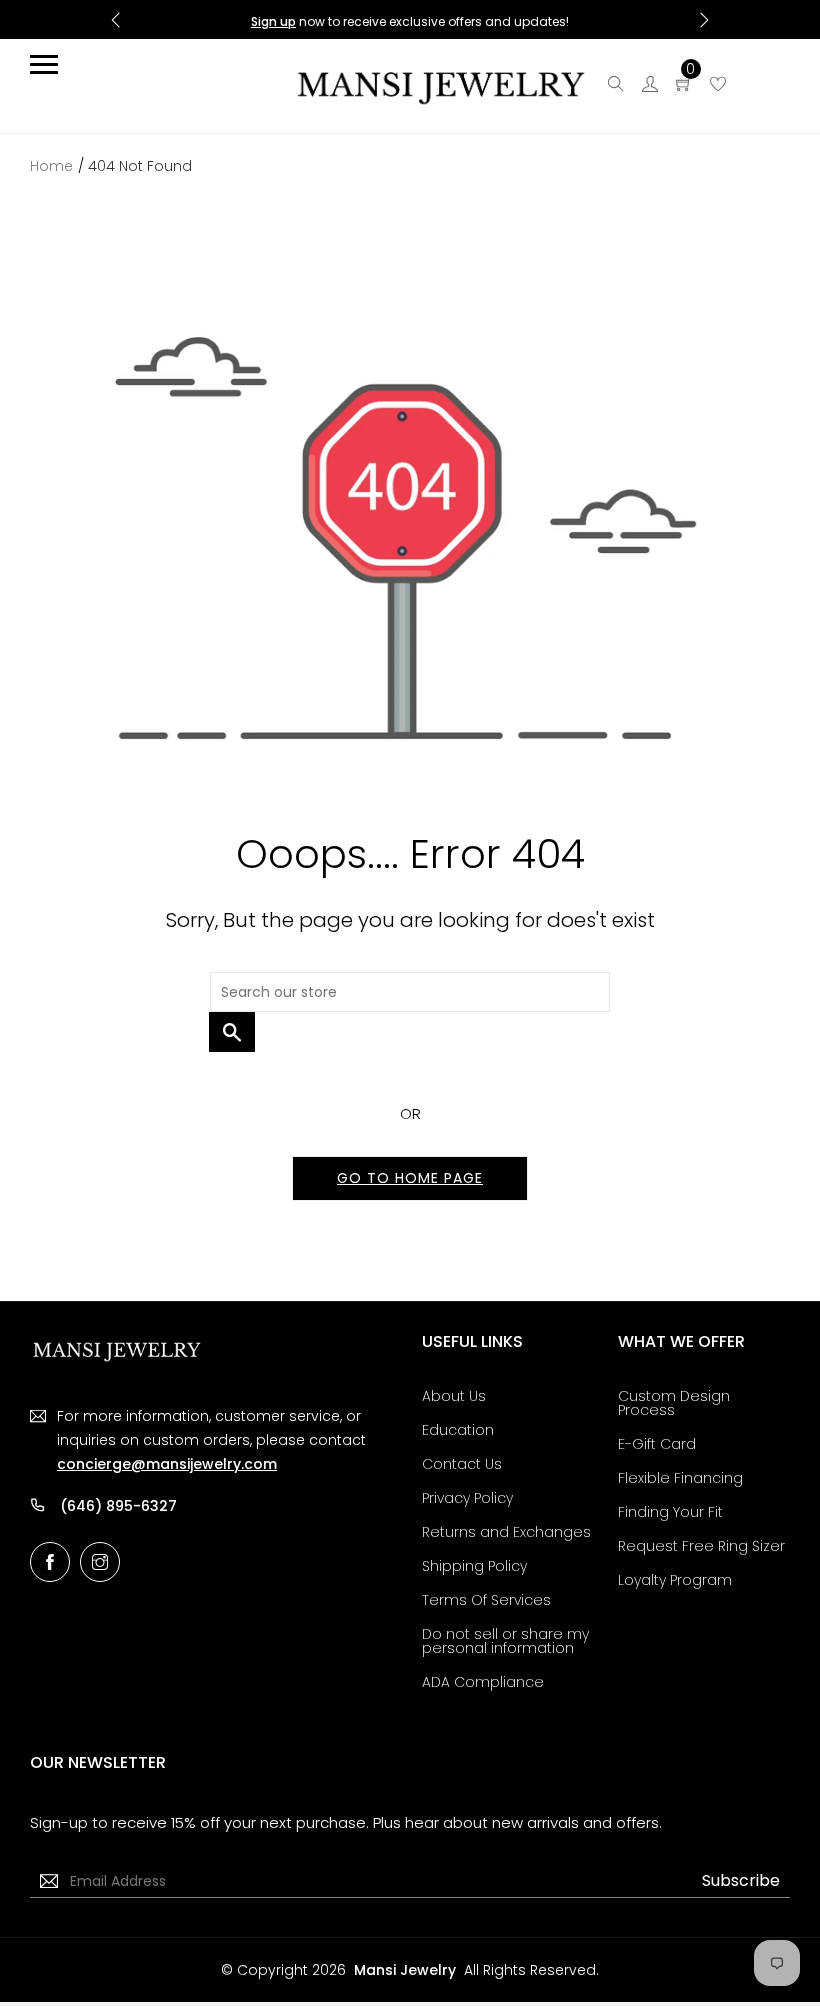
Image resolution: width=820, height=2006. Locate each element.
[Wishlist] (718, 85)
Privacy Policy (467, 1498)
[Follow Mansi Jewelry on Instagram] (100, 1562)
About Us (454, 1396)
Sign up (273, 21)
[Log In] (650, 85)
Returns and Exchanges (506, 1532)
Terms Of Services (486, 1600)
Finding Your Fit (670, 1512)
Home (51, 166)
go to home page (410, 1178)
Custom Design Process (674, 1403)
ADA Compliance (483, 1682)
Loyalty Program (675, 1580)
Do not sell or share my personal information (505, 1641)
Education (458, 1430)
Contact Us (462, 1464)
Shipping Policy (474, 1566)
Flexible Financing (680, 1478)
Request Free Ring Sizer (701, 1546)
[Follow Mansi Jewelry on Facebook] (50, 1562)
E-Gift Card (657, 1444)
